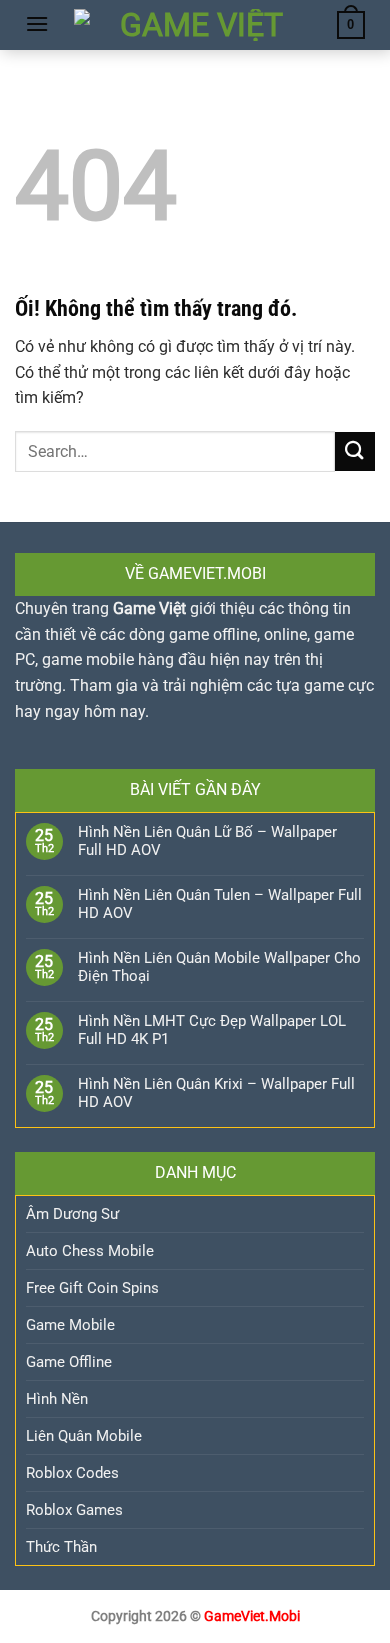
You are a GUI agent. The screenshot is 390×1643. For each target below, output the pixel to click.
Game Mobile (70, 1325)
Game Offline (69, 1362)
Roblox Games (74, 1510)
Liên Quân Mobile (84, 1436)
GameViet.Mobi (252, 1616)
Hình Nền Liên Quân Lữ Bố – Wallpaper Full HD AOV (207, 841)
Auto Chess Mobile (90, 1251)
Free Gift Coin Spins (92, 1288)
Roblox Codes (72, 1473)
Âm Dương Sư (72, 1214)
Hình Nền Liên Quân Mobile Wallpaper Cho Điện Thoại (219, 967)
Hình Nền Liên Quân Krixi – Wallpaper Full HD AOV (216, 1093)
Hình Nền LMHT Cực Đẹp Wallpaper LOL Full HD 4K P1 (212, 1030)
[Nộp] (355, 451)
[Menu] (37, 23)
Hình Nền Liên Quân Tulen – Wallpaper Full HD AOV (220, 904)
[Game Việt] (193, 25)
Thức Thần (61, 1547)
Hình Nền (57, 1399)
